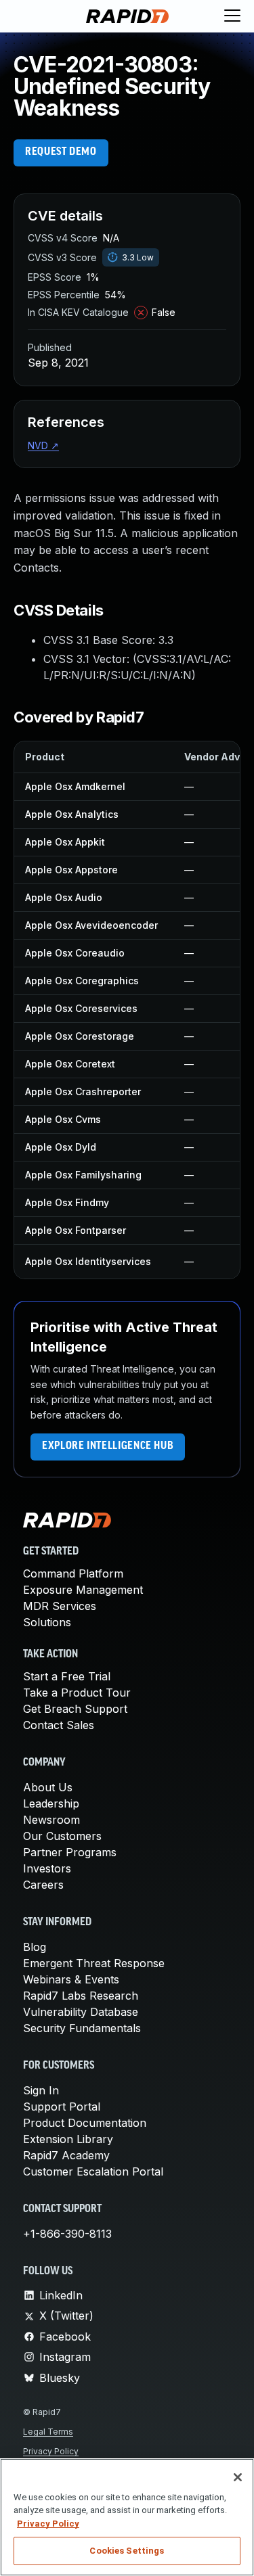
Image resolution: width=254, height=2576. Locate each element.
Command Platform (73, 1573)
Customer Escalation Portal (93, 2171)
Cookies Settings (127, 2551)
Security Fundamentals (82, 2028)
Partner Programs (70, 1852)
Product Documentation (85, 2123)
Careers (43, 1885)
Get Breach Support (75, 1709)
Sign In (41, 2090)
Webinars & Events (71, 1979)
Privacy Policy (51, 2451)
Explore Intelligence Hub (108, 1446)
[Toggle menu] (232, 16)
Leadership (51, 1803)
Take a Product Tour (77, 1693)
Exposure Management (83, 1590)
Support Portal (62, 2107)
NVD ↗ (43, 445)
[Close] (238, 2477)
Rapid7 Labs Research (81, 1996)
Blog (35, 1947)
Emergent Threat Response (94, 1963)
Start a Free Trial (67, 1676)
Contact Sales (59, 1725)
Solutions (47, 1622)
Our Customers (62, 1836)
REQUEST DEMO (61, 152)
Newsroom (51, 1820)
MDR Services (60, 1606)
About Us (48, 1787)
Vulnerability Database (81, 2012)
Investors (47, 1868)
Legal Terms (48, 2432)
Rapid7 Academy (66, 2155)
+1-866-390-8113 (67, 2234)
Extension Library (68, 2139)
